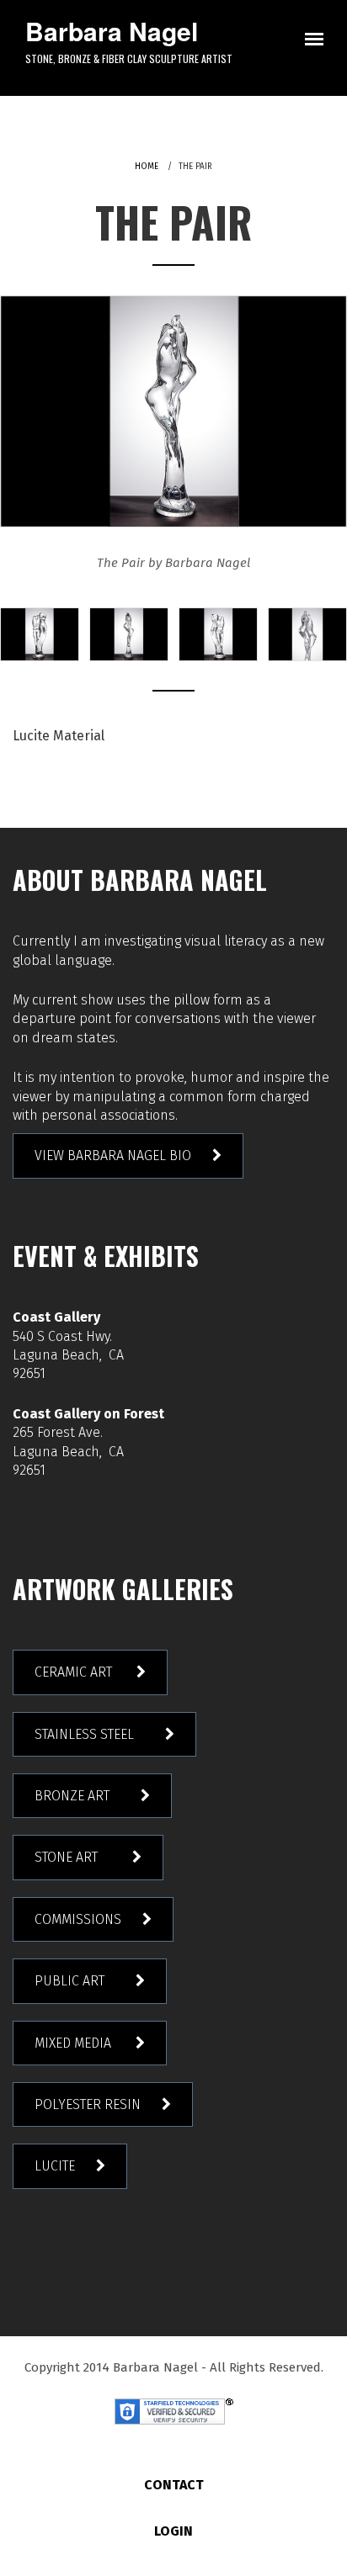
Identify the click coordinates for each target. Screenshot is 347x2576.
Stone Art (73, 1857)
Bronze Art (77, 1796)
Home (147, 167)
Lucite (55, 2166)
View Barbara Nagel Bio (113, 1155)
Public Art (75, 1981)
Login (173, 2531)
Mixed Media (75, 2043)
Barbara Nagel (112, 31)
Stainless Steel (89, 1734)
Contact (174, 2485)
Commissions (78, 1919)
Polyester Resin (88, 2104)
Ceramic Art (75, 1672)
